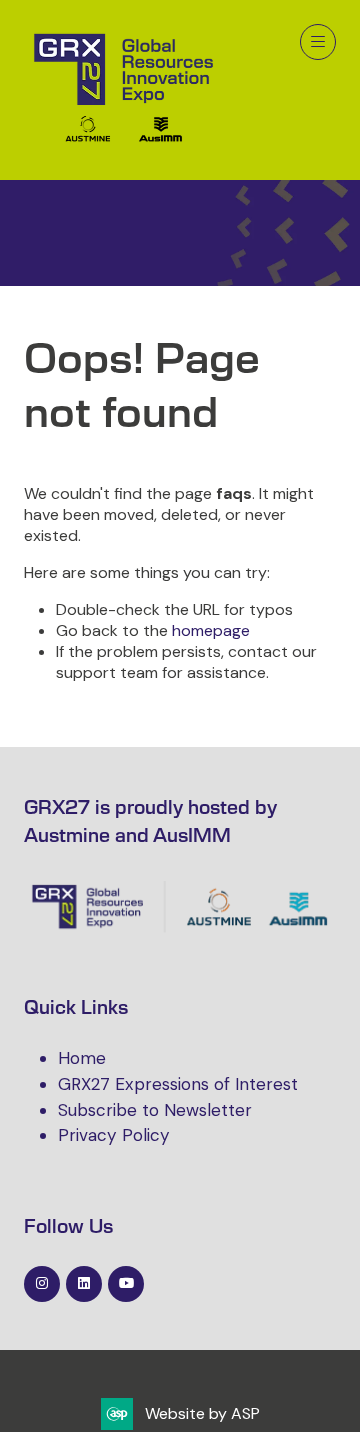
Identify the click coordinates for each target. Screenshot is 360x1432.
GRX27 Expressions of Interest (178, 1084)
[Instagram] (42, 1284)
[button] (318, 42)
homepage (211, 630)
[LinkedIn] (84, 1284)
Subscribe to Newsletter (155, 1110)
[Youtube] (126, 1284)
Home (82, 1058)
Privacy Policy (114, 1135)
